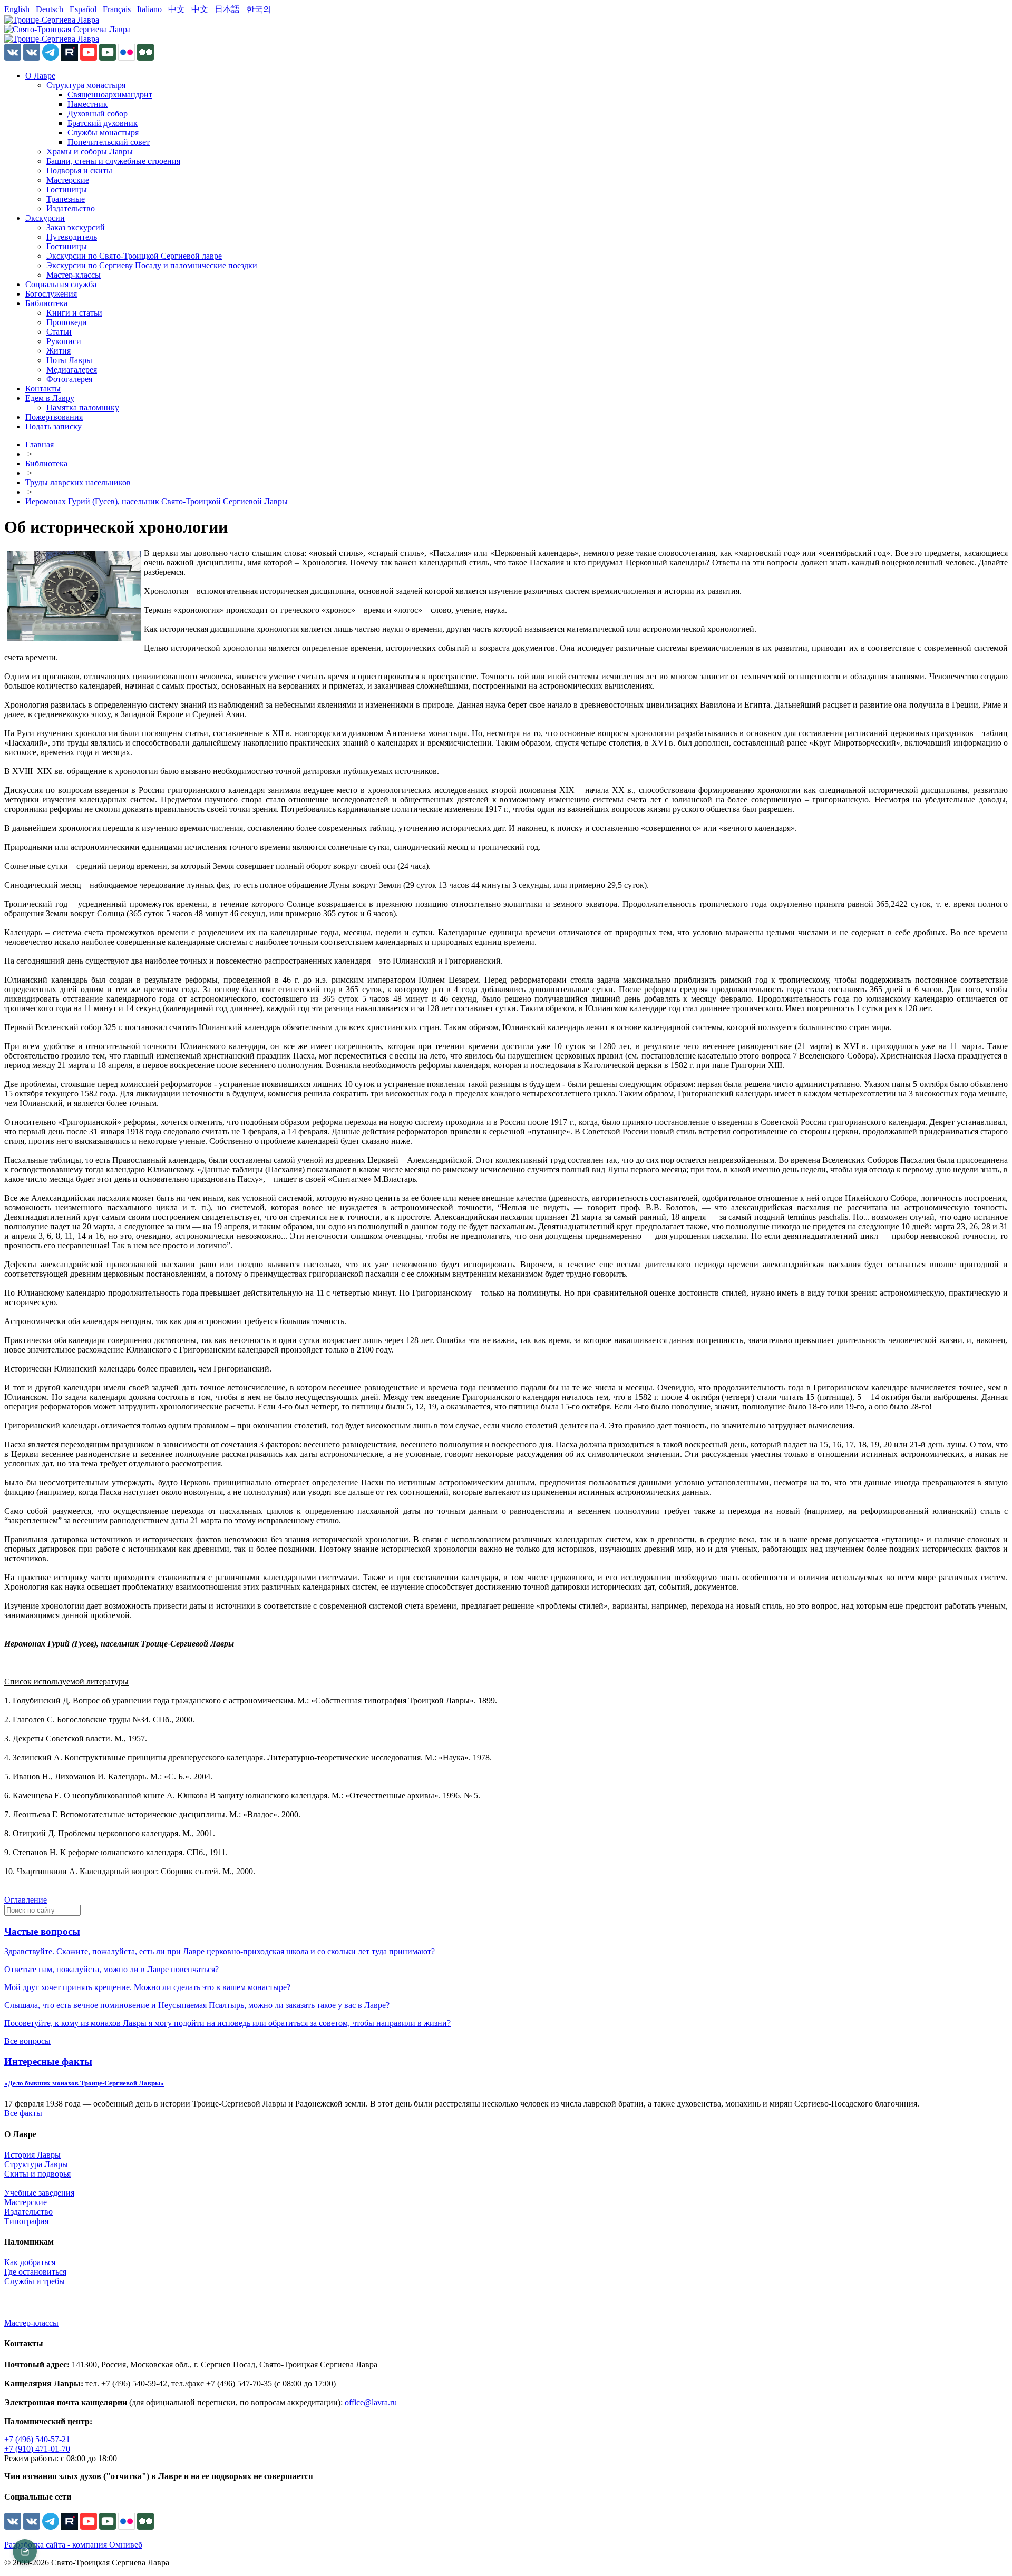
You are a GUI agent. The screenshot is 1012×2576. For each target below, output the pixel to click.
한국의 (259, 9)
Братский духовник (103, 123)
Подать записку (53, 427)
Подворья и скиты (79, 170)
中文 (177, 9)
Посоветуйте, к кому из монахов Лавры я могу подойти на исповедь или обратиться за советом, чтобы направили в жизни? (227, 2023)
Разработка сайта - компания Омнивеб (73, 2545)
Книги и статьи (74, 313)
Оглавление (26, 1900)
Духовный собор (98, 114)
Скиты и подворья (37, 2174)
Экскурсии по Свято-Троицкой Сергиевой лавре (134, 256)
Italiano (149, 9)
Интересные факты (48, 2061)
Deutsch (50, 9)
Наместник (87, 104)
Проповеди (67, 322)
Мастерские (68, 180)
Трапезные (66, 199)
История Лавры (32, 2155)
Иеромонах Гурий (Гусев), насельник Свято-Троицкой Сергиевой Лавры (157, 501)
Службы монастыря (103, 133)
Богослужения (51, 294)
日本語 (227, 9)
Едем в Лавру (50, 398)
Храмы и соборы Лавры (90, 151)
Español (83, 9)
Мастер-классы (74, 275)
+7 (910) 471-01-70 (37, 2449)
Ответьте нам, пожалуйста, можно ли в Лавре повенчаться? (111, 1969)
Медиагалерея (72, 370)
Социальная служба (61, 284)
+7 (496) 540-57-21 (37, 2439)
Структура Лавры (36, 2164)
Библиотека (46, 303)
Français (117, 9)
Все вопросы (27, 2041)
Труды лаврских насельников (78, 482)
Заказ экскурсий (76, 227)
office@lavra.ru (371, 2402)
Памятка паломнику (83, 408)
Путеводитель (72, 237)
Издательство (71, 208)
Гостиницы (67, 189)
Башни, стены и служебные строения (113, 161)
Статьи (59, 332)
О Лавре (40, 76)
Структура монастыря (86, 85)
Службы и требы (35, 2281)
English (17, 9)
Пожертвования (54, 417)
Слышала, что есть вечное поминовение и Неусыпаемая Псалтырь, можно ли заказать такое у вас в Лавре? (197, 2005)
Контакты (43, 389)
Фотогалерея (69, 379)
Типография (26, 2221)
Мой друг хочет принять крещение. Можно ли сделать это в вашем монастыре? (147, 1987)
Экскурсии (45, 218)
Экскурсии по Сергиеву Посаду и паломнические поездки (152, 265)
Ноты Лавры (69, 360)
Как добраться (30, 2262)
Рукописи (64, 341)
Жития (59, 351)
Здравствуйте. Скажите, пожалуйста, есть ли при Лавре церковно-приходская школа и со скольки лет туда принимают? (220, 1951)
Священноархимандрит (110, 95)
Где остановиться (35, 2272)
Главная (40, 444)
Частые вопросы (42, 1931)
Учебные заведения (39, 2193)
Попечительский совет (109, 142)
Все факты (23, 2113)
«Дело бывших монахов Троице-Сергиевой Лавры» (84, 2083)
